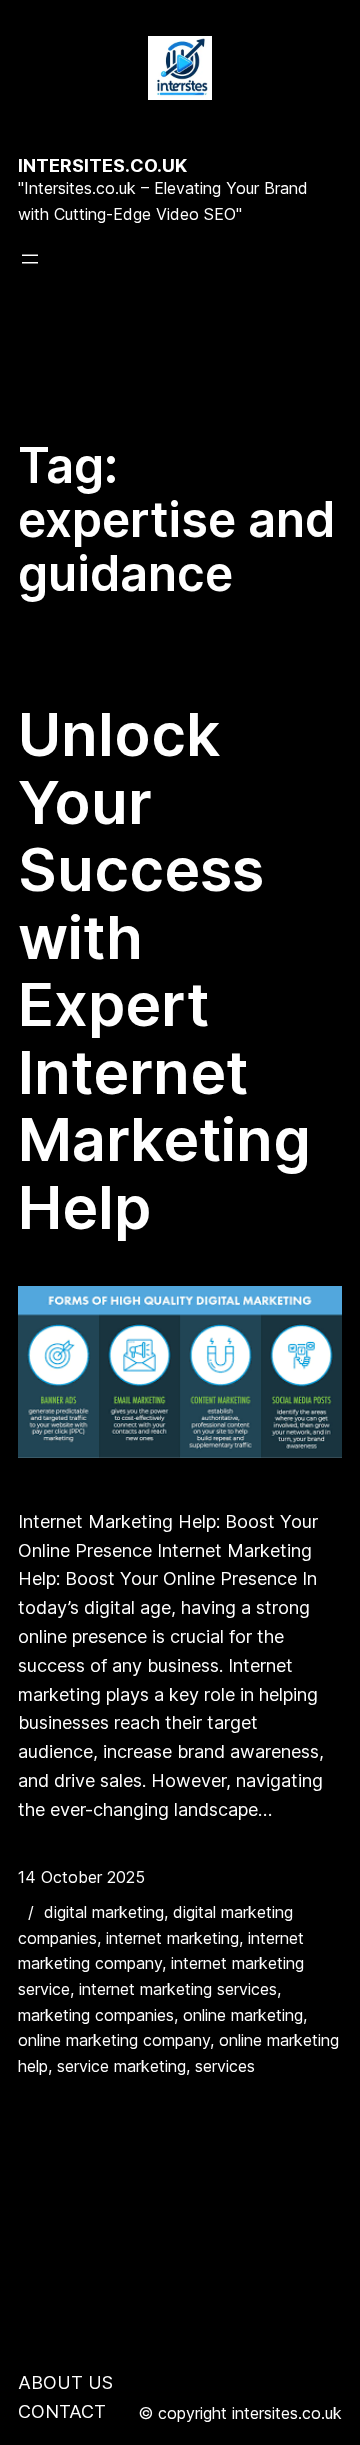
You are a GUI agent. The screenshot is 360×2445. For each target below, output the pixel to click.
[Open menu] (30, 259)
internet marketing (172, 1938)
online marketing (243, 2015)
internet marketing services (178, 1989)
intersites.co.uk (102, 165)
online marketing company (114, 2040)
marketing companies (96, 2015)
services (225, 2066)
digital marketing (104, 1912)
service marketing (121, 2066)
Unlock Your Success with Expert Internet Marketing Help (164, 971)
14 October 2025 (81, 1877)
